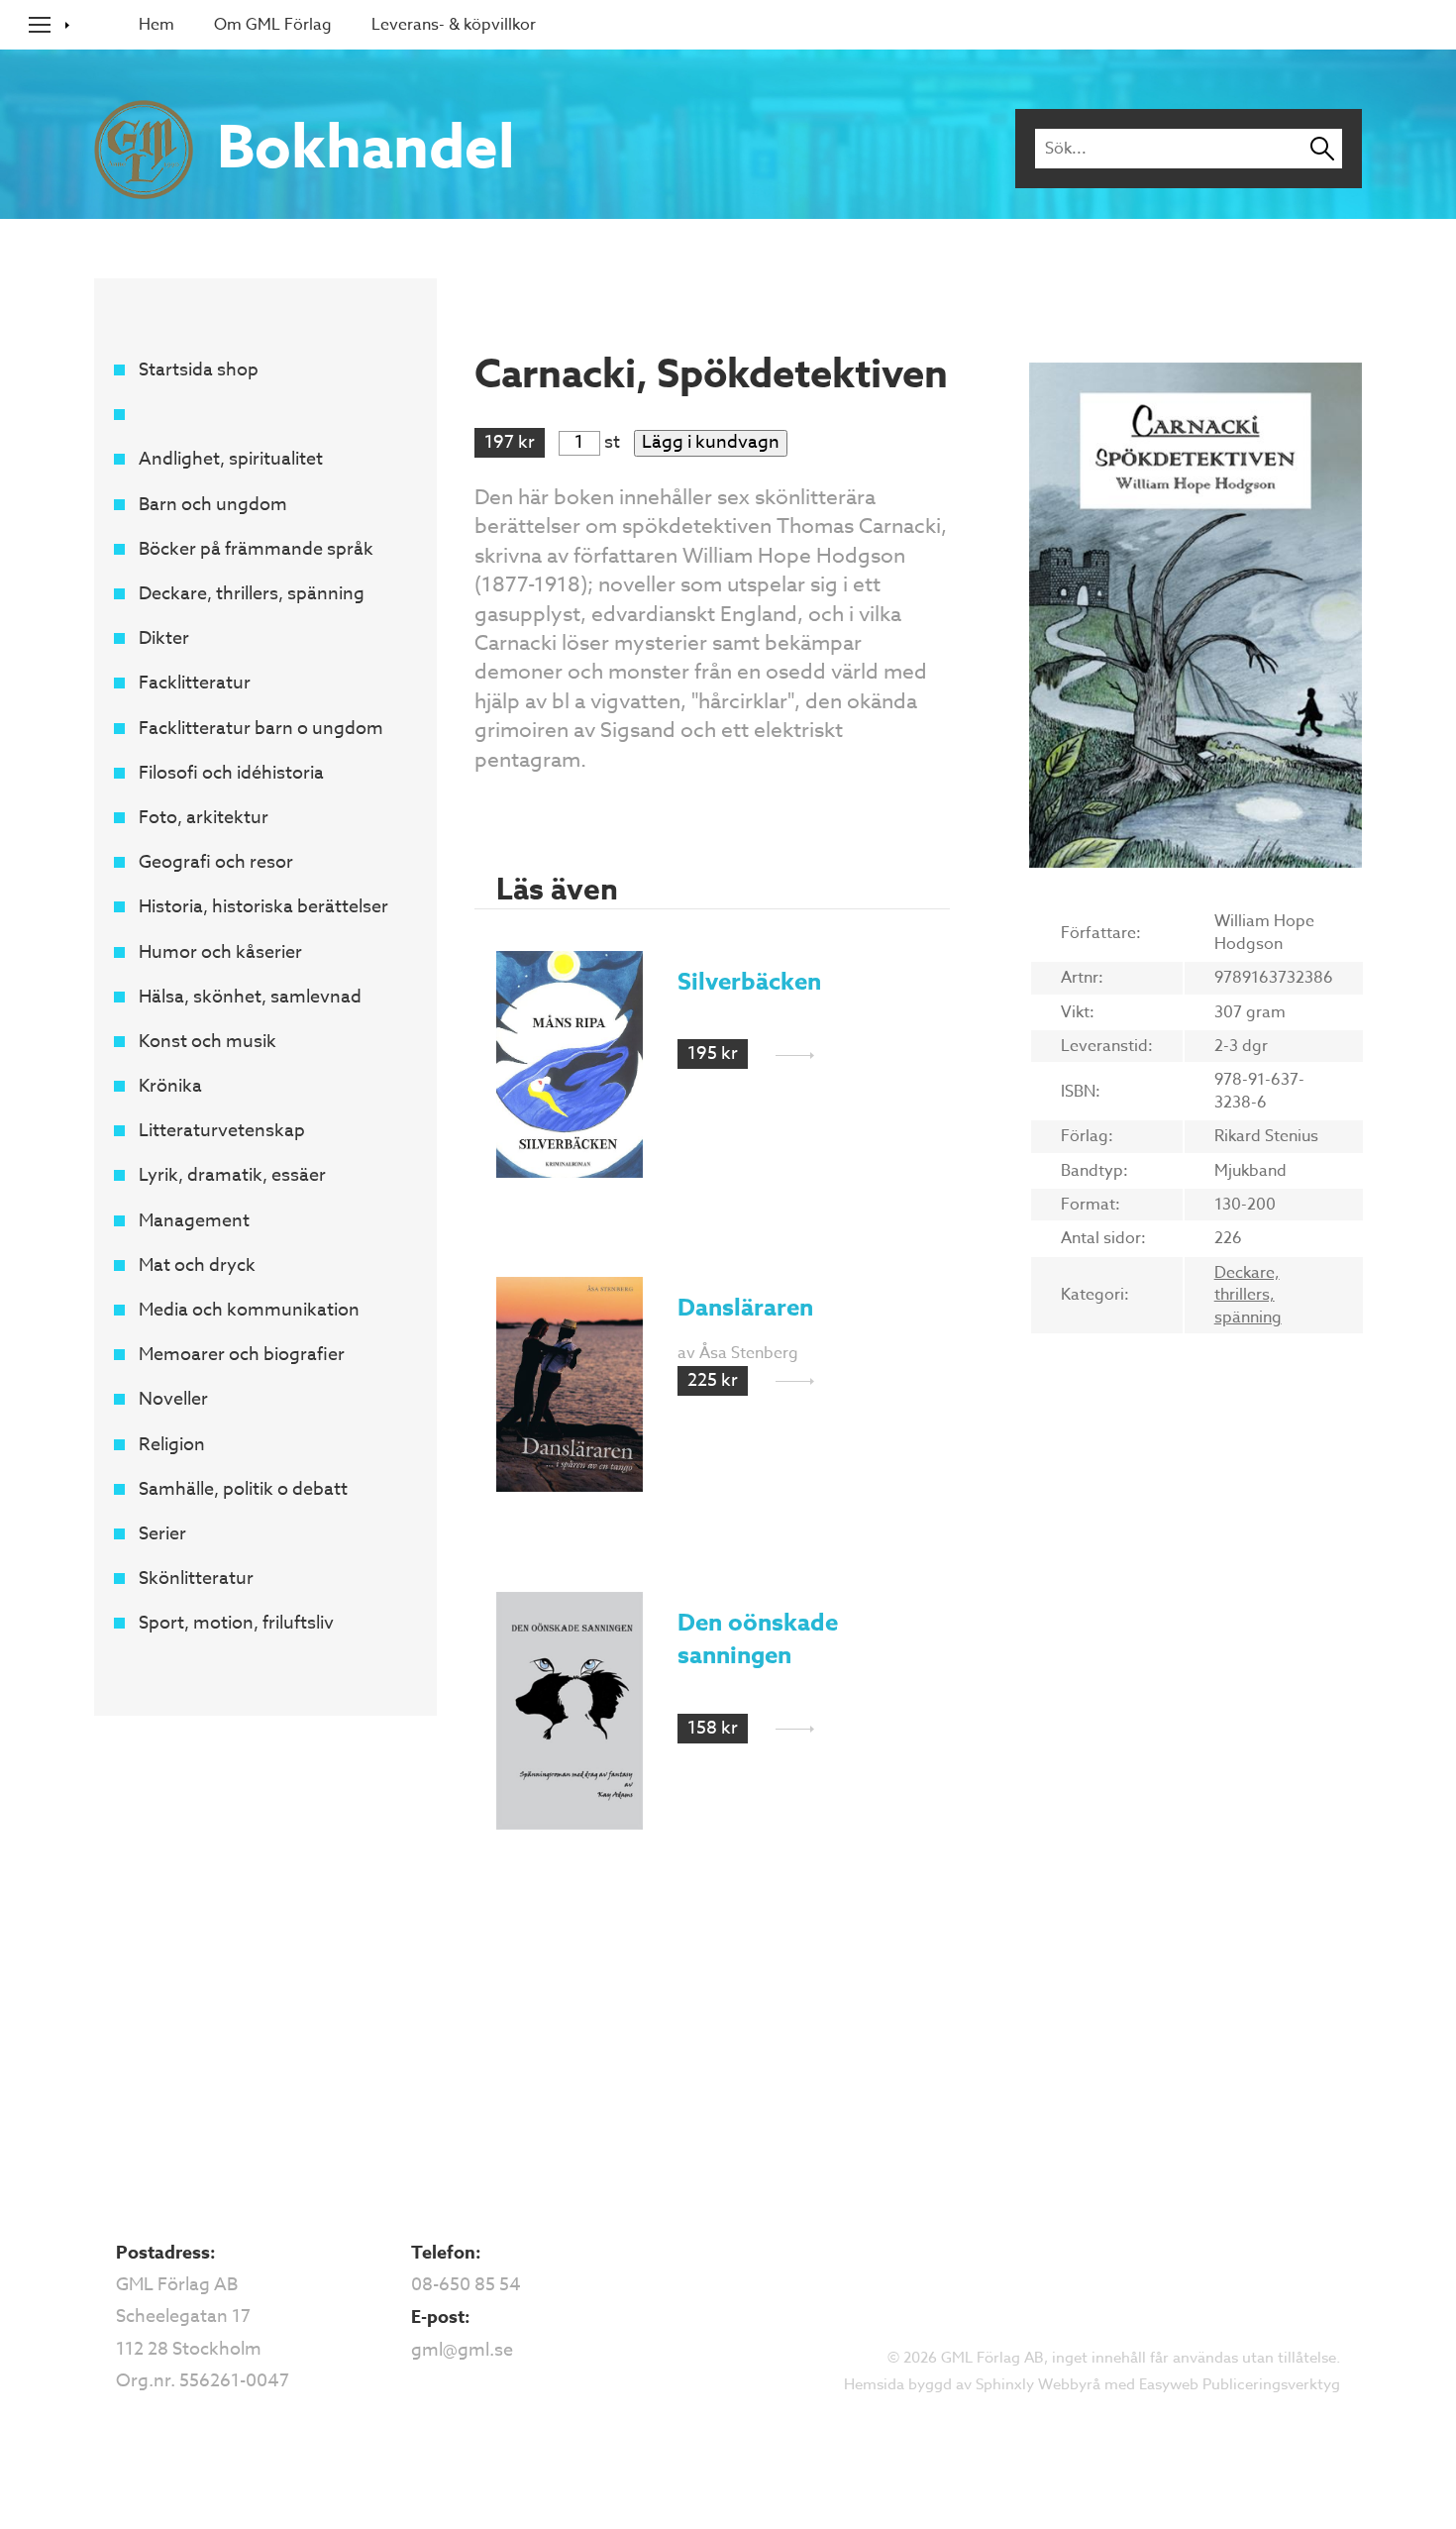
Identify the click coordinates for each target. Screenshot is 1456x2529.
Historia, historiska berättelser (263, 907)
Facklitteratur (195, 683)
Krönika (170, 1086)
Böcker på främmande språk (256, 549)
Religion (172, 1445)
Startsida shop (199, 370)
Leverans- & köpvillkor (454, 25)
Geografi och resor (216, 862)
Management (194, 1221)
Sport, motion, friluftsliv (236, 1623)
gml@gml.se (462, 2350)
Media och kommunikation (249, 1310)
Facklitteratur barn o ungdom (261, 729)
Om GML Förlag (273, 25)
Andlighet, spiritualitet (231, 459)
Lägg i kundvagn (711, 443)
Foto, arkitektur (204, 818)
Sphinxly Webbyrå (1038, 2384)
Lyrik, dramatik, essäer (232, 1175)
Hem (156, 25)
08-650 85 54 (466, 2285)
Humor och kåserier (220, 952)
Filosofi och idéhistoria (231, 773)
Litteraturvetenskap (222, 1131)
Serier (162, 1534)
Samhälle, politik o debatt (243, 1489)
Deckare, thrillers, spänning (252, 594)
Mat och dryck (197, 1265)
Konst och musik (208, 1042)
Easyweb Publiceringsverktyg (1240, 2384)
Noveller (173, 1399)
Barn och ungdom (213, 505)
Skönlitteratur (196, 1579)
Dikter (164, 638)
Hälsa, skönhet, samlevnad (250, 997)
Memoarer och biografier (242, 1355)
